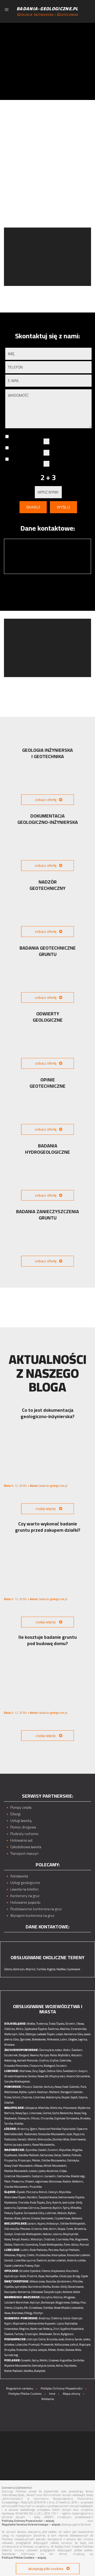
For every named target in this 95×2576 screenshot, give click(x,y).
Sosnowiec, (47, 2218)
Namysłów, (52, 2276)
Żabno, (8, 1969)
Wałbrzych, (11, 2034)
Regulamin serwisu (20, 2388)
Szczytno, (47, 2297)
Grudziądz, (32, 2334)
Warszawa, (55, 2181)
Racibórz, (32, 2197)
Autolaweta (19, 1876)
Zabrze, (26, 2218)
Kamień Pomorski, (28, 2060)
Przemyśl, (34, 2345)
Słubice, (32, 2076)
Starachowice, (76, 2287)
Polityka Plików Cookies (25, 2394)
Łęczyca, (18, 2145)
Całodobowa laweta (26, 1847)
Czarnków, (62, 2239)
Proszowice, (70, 2108)
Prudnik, (32, 2276)
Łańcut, (74, 2345)
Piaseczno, (18, 2181)
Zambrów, (79, 2360)
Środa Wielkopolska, (51, 2245)
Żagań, (42, 2071)
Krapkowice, (58, 2271)
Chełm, (31, 2255)
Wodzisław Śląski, (15, 2197)
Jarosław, (9, 2345)
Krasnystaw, (59, 2255)
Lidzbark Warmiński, (17, 2302)
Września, (80, 2229)
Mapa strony (72, 2394)
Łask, (70, 2134)
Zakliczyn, (19, 1969)
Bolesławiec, (39, 2039)
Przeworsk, (47, 2345)
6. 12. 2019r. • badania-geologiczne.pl (36, 1486)
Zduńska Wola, (61, 2139)
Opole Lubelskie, (14, 2266)
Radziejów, (71, 2323)
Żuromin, (53, 2150)
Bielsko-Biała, (13, 2218)
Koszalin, (77, 2055)
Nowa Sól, (43, 2076)
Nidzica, (58, 2297)
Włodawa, (10, 2255)
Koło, (46, 2229)
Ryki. (37, 2266)
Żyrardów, (32, 2150)
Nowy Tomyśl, (12, 2239)
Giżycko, (18, 2308)
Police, (54, 2055)
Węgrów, (77, 2150)
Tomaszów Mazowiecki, (52, 2134)
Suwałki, (26, 2360)
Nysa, (42, 2276)
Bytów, (23, 2092)
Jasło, (62, 2339)
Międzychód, (71, 2234)
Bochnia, (9, 2113)
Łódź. (21, 2134)
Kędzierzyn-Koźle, (15, 2276)
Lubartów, (20, 2260)
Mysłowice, (11, 2202)
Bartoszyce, (48, 2302)
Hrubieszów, (43, 2255)
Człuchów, (39, 2097)
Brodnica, (44, 2318)
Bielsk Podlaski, (14, 2371)
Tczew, (8, 2097)
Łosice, (33, 2171)
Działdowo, (36, 2308)
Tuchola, (19, 2334)
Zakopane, (31, 2108)
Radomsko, (31, 2134)
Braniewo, (18, 2313)
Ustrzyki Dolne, (37, 2339)
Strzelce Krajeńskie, (16, 2076)
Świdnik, (42, 2260)
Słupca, (62, 2229)
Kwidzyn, (43, 2092)
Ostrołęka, (73, 2160)
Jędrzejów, (21, 2287)
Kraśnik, (72, 2260)
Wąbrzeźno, (20, 2323)
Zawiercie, (46, 2208)
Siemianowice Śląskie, (72, 2197)
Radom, (67, 2181)
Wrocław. (10, 2045)
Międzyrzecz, (58, 2076)
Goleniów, (65, 2060)
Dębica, (33, 2350)
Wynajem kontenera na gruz (32, 1916)
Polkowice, (53, 2039)
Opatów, (9, 2287)
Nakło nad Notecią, (41, 2329)
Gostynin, (38, 2176)
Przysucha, (11, 2160)
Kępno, (42, 2224)
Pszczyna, (32, 2192)
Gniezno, (37, 2229)
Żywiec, (21, 2192)
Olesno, (46, 2271)
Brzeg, (76, 2276)
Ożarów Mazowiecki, (17, 2187)
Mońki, (44, 2360)
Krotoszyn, (53, 2224)
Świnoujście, (47, 2050)
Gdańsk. (9, 2103)
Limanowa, (36, 2113)
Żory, (49, 2202)
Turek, (70, 2229)
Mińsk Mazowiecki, (55, 2166)
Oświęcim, (24, 2118)
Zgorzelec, (26, 2039)
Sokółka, (29, 2371)
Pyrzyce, (44, 2055)
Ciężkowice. (74, 1969)
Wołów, (31, 2024)
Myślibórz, (64, 2055)
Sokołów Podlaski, (29, 2155)
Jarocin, (33, 2224)
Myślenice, (84, 2108)
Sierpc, (58, 2155)
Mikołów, (76, 2208)
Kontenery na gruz (25, 1896)
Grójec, (63, 2171)
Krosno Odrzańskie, (78, 2076)
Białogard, (50, 2066)
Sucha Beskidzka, (63, 2113)
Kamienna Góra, (74, 2034)
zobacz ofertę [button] (46, 800)
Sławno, (34, 2055)
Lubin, (64, 2039)
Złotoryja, (31, 2034)
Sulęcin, (83, 2071)
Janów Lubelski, (57, 2260)
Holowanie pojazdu (25, 1902)
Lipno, (60, 2323)
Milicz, (20, 2029)
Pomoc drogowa (23, 1827)
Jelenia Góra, (12, 2039)
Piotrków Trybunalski (63, 2129)
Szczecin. (62, 2066)
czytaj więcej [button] (46, 1509)
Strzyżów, (10, 2350)
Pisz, (83, 2302)
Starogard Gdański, (72, 2092)
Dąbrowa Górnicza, (28, 2208)
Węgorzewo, (63, 2302)
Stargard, (24, 2055)
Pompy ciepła (21, 1808)
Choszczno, (36, 2066)
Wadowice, (11, 2118)
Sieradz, (22, 2139)
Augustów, (66, 2360)
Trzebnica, (42, 2024)
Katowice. (77, 2218)
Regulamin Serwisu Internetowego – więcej (31, 2524)
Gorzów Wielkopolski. (18, 2081)
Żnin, (57, 2329)
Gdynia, (83, 2097)
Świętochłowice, (48, 2197)
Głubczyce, (66, 2276)
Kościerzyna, (53, 2097)
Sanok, (79, 2339)
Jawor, (87, 2034)
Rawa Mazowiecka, (44, 2145)
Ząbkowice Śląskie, (36, 2029)
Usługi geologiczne (25, 1883)
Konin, (53, 2229)
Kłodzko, (65, 2029)
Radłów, (61, 1969)
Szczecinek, (11, 2055)
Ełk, (26, 2308)
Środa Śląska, (57, 2024)
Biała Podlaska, (39, 2250)
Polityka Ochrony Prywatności (62, 2388)
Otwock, (30, 2181)
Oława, (80, 2024)
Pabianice (44, 2129)
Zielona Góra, (54, 2071)
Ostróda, (48, 2308)
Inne (52, 2394)
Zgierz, (34, 2129)
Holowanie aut (22, 1840)
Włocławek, (46, 2334)
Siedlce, (67, 2155)
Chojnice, (27, 2097)
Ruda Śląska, (38, 2202)
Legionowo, (42, 2181)
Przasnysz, (25, 2160)
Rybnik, (57, 2202)
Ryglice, (51, 1969)
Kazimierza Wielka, (40, 2287)
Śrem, (67, 2245)
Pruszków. (36, 2187)
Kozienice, (53, 2171)
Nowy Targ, (80, 2113)
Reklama (48, 2399)
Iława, (8, 2313)
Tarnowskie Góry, (34, 2213)
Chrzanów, (47, 2118)
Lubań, (60, 2034)
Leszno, (58, 2234)
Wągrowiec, (82, 2239)
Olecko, (9, 2308)
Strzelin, (71, 2024)
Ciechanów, (64, 2176)
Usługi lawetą (21, 1821)
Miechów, (44, 2108)
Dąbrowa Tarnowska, (67, 2118)
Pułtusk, (77, 2155)
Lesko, (87, 2339)
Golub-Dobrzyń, (73, 2318)
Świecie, (9, 2334)
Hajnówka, (70, 2366)
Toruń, (57, 2334)
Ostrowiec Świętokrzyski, (47, 2292)
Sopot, (74, 2097)
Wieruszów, (45, 2139)
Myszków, (65, 2192)
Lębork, (32, 2092)
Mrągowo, (70, 2297)
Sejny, (35, 2360)
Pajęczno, (79, 2134)
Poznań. (85, 2245)
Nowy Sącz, (22, 2113)
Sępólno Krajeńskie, (72, 2329)
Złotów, (8, 2245)
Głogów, (73, 2039)
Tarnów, (9, 2124)
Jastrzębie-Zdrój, (72, 2202)
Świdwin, (77, 2050)
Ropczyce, (85, 2345)
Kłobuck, (62, 2213)
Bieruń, (43, 2192)
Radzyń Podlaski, (70, 2250)
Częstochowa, (63, 2218)
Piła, (72, 2239)
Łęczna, (31, 2260)
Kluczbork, (72, 2271)
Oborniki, (19, 2245)
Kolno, (60, 2366)
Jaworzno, (10, 2208)
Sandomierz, (65, 2281)
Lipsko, (42, 2171)
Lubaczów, (22, 2345)
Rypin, (8, 2323)
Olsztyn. (38, 2313)
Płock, (8, 2181)
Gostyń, (9, 2234)
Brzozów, (52, 2339)
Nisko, (61, 2350)
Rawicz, (25, 2239)
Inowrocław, (11, 2329)
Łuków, (82, 2260)
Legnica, (83, 2039)
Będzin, (57, 2208)
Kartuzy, (49, 2087)
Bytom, (72, 2213)
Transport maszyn (24, 1854)
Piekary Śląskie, (14, 2213)
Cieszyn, (53, 2192)
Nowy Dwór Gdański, (67, 2087)
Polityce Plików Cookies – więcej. (24, 2558)
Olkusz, (35, 2118)
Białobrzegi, (78, 2176)
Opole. (85, 2276)
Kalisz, (75, 2245)
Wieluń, (32, 2139)
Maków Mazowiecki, (16, 2171)
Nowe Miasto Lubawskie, (69, 2308)
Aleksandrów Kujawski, (42, 2323)
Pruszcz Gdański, (33, 2087)
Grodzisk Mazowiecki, (18, 2176)
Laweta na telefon (24, 1889)
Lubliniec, (51, 2213)
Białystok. (40, 2371)
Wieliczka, (56, 2108)
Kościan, (48, 2234)
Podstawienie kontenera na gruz (36, 1909)
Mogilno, (24, 2329)
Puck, (84, 2087)
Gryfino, (44, 2060)
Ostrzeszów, (12, 2229)
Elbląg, (28, 2313)
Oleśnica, (10, 2029)
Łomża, (51, 2366)
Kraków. (19, 2124)
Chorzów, (24, 2202)
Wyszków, (65, 2150)
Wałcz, (67, 2050)
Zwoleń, (42, 2150)
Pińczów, (78, 2281)
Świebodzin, (70, 2071)
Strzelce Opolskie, (30, 2271)
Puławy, (29, 2266)
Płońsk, (36, 2160)
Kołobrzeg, (10, 2060)
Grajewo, (54, 2360)
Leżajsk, (43, 2350)
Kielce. (77, 2292)
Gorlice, (47, 2113)
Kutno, (8, 2145)
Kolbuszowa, (62, 2345)
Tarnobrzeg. (11, 2355)
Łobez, (59, 2050)
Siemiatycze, (39, 2366)
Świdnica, (54, 2029)
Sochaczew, (47, 2155)
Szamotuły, (32, 2245)
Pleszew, (25, 2229)
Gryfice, (54, 2060)
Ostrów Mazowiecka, (54, 2160)
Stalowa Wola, (73, 2350)
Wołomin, (78, 2181)
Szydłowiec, (11, 2155)
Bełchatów (11, 2134)
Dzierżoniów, (79, 2029)
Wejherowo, (11, 2092)
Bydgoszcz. (68, 2334)
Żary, (35, 2071)
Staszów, (51, 2281)
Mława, (39, 2166)
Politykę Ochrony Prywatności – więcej (28, 2521)
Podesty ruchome (24, 1834)
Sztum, (17, 2097)
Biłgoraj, (21, 2255)
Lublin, (25, 2250)
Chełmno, (56, 2318)
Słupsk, (66, 2097)
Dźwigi (15, 1814)
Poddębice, (11, 2139)
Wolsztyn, (37, 2239)
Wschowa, (26, 2071)
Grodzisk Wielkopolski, (28, 2234)
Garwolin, (50, 2176)
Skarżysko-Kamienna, (17, 2292)
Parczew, (54, 2250)
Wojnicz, (31, 1969)
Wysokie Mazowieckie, (18, 2366)
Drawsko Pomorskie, (16, 2066)
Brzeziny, (23, 2129)
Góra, (22, 2034)
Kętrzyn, (35, 2302)
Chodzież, (49, 2239)
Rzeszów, (22, 2350)
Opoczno (82, 2129)
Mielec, (52, 2350)
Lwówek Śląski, (46, 2034)
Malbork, (54, 2092)
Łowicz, (27, 2145)
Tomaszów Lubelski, (79, 2255)
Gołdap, (75, 2302)
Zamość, (9, 2260)
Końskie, (68, 2292)
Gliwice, (36, 2218)
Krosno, (70, 2339)
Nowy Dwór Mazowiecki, (19, 2166)
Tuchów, (42, 1969)
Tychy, (66, 2208)
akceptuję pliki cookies (46, 2569)
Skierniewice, (78, 2139)
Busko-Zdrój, (60, 2287)
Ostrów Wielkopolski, (73, 2224)
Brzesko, (85, 2118)
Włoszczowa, (38, 2281)
